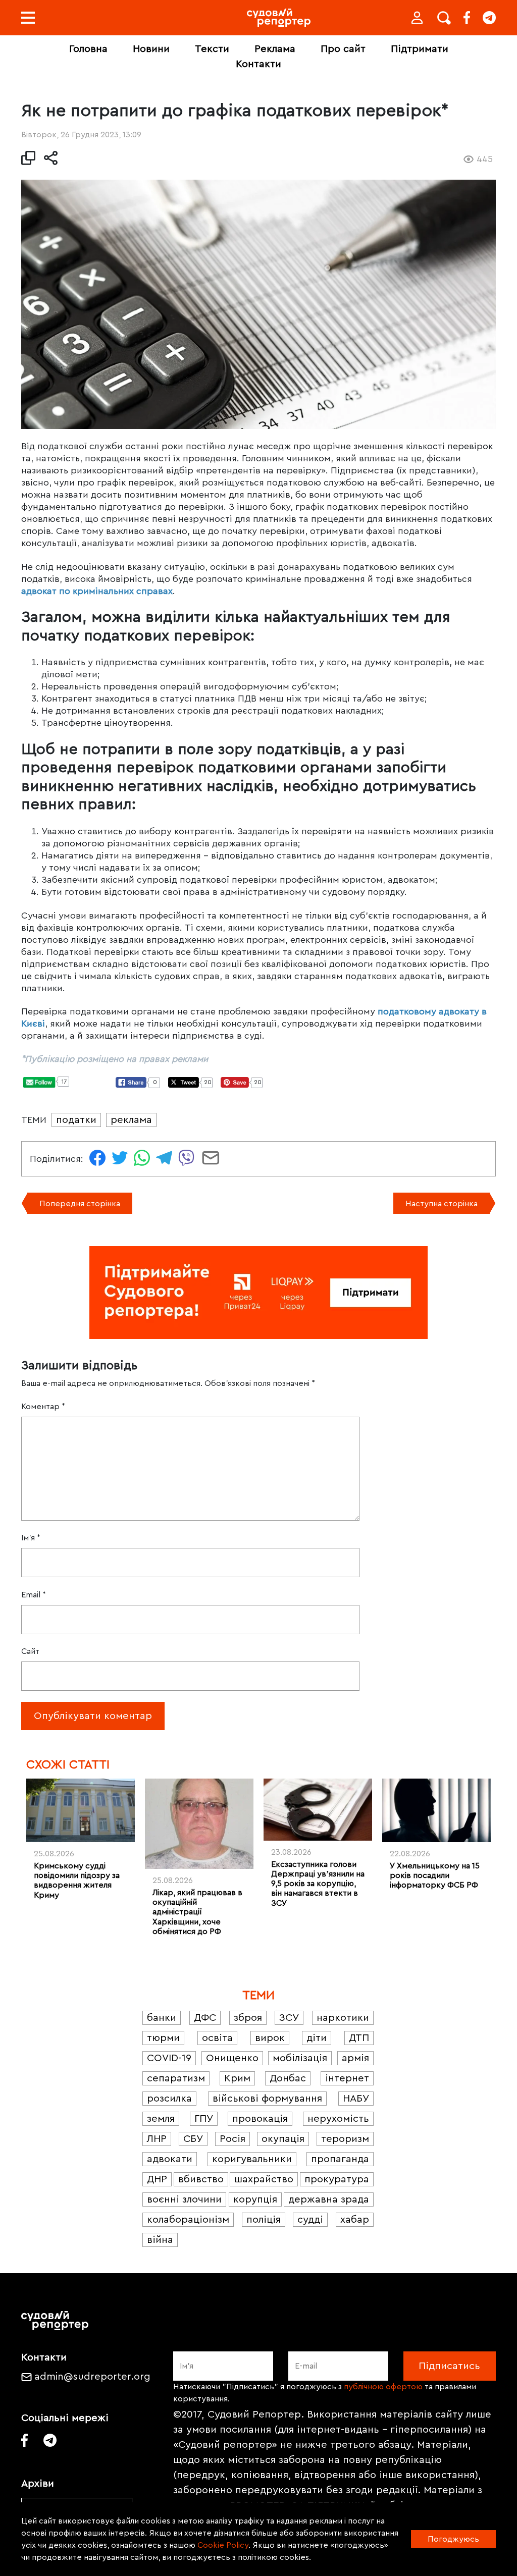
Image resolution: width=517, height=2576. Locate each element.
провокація (260, 2119)
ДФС (205, 2018)
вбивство (201, 2179)
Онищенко (232, 2058)
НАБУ (356, 2099)
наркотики (343, 2018)
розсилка (169, 2099)
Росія (232, 2139)
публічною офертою (383, 2387)
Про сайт (343, 49)
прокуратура (337, 2179)
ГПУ (204, 2119)
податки (76, 1120)
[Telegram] (489, 18)
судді (310, 2220)
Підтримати (420, 49)
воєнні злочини (184, 2199)
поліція (264, 2220)
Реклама (275, 49)
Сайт (30, 1651)
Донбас (288, 2078)
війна (160, 2240)
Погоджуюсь (453, 2539)
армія (355, 2058)
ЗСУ (289, 2018)
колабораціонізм (188, 2220)
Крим (237, 2078)
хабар (355, 2220)
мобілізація (300, 2058)
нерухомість (338, 2119)
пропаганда (340, 2159)
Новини (151, 49)
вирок (270, 2038)
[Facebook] (467, 18)
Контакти (258, 64)
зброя (248, 2018)
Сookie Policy (223, 2545)
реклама (131, 1120)
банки (162, 2018)
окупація (283, 2139)
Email (34, 1595)
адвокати (170, 2159)
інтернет (347, 2078)
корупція (255, 2199)
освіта (217, 2038)
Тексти (212, 49)
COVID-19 (169, 2058)
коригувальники (252, 2159)
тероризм (345, 2139)
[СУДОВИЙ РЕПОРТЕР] (279, 18)
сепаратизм (176, 2078)
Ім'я (31, 1538)
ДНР (157, 2179)
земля (161, 2119)
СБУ (193, 2139)
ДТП (359, 2038)
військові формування (267, 2099)
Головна (88, 49)
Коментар (43, 1407)
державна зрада (329, 2199)
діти (317, 2038)
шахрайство (264, 2179)
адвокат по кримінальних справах (97, 591)
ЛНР (157, 2139)
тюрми (163, 2038)
